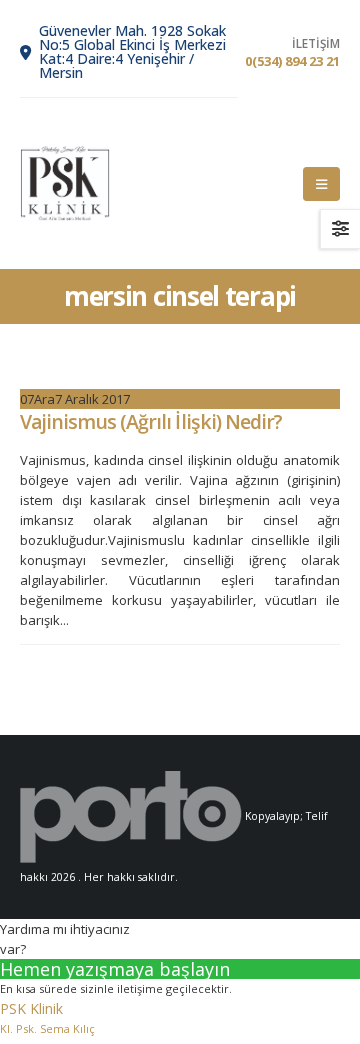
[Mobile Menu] (321, 184)
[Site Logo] (65, 183)
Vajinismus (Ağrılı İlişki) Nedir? (151, 421)
